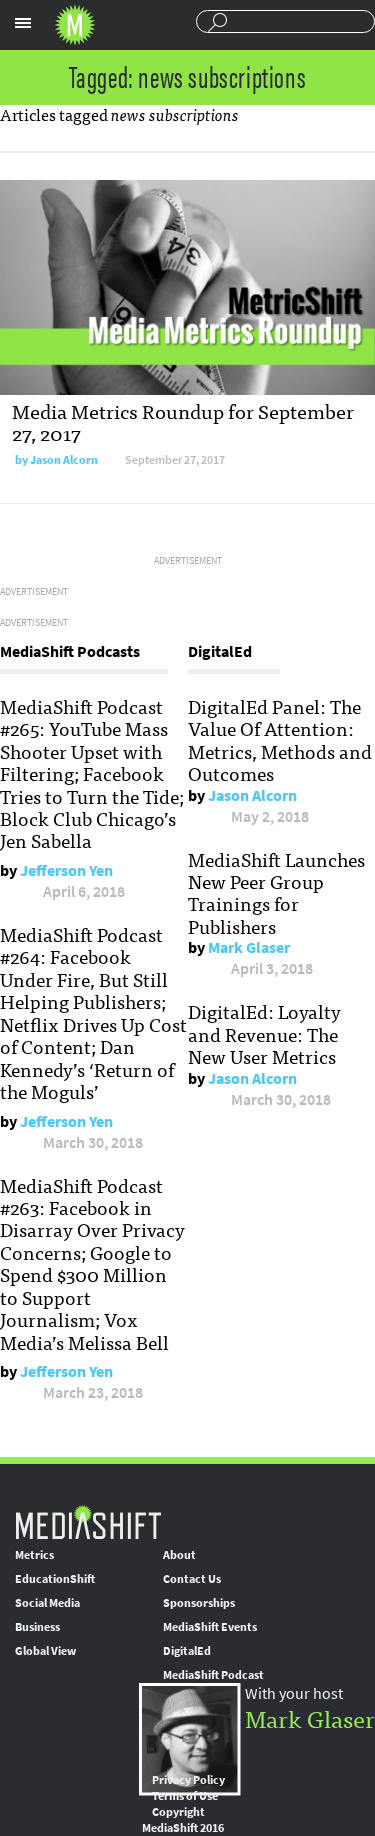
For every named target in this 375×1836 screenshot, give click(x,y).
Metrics (34, 1555)
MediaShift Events (210, 1627)
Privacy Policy (188, 1780)
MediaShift (88, 1521)
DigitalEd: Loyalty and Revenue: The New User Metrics (264, 1033)
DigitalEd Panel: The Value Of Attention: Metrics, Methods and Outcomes (280, 739)
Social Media (47, 1603)
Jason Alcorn (64, 460)
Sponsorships (199, 1603)
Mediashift (75, 25)
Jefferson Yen (66, 870)
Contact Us (192, 1579)
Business (37, 1627)
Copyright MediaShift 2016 (183, 1820)
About (179, 1555)
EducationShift (55, 1579)
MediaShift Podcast (213, 1675)
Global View (45, 1651)
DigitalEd (187, 1651)
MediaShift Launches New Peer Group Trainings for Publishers (276, 892)
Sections (23, 23)
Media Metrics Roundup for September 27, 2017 (183, 421)
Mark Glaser (249, 947)
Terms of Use (185, 1796)
